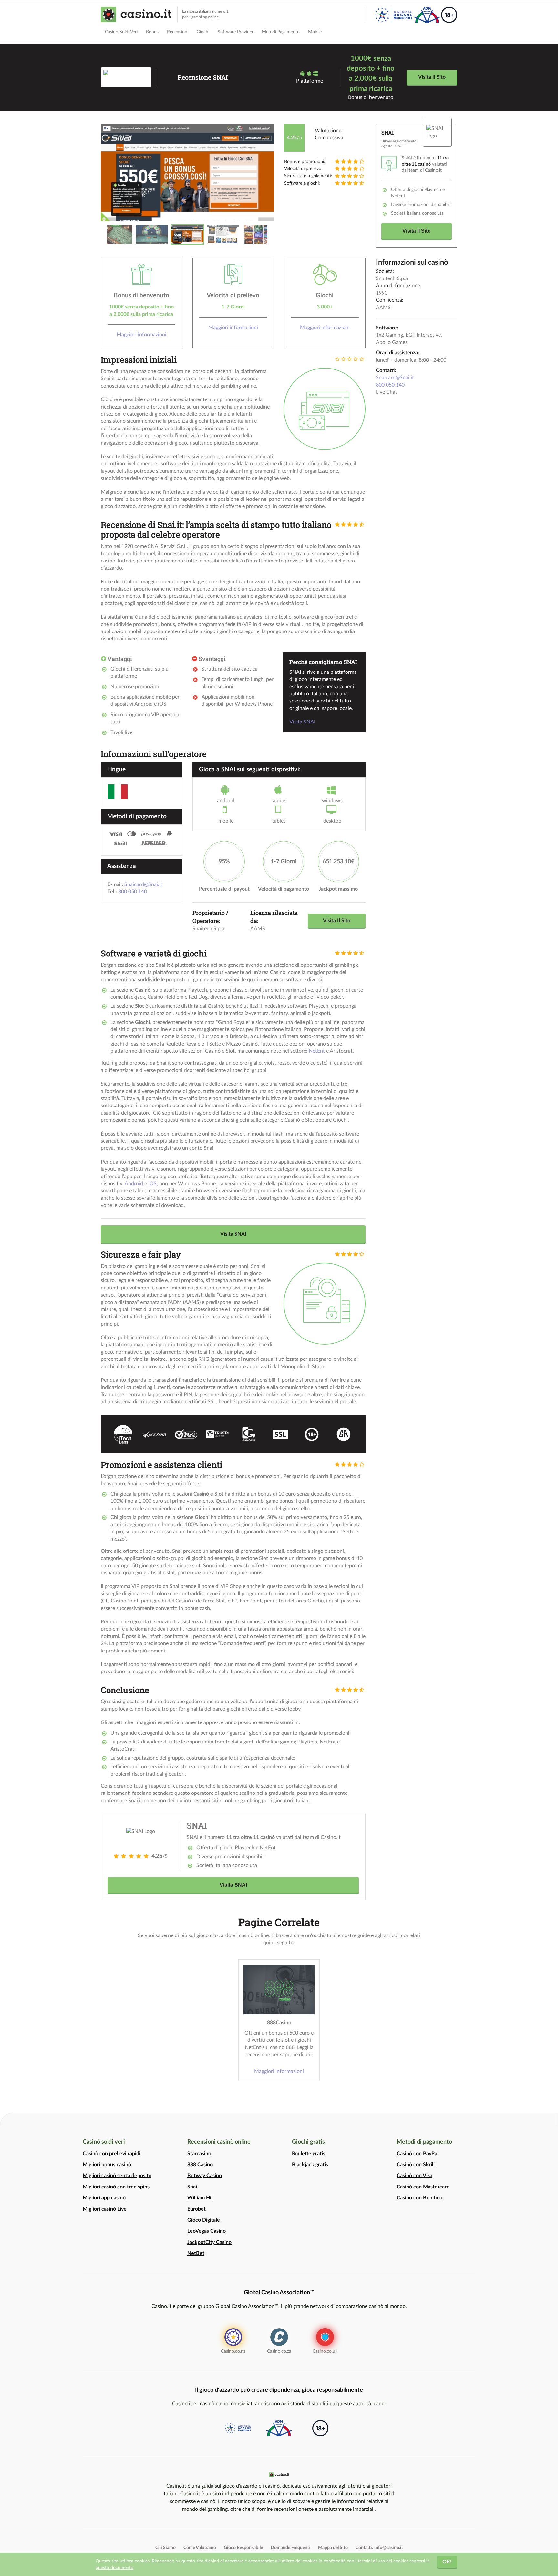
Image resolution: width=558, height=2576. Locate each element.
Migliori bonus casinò (107, 2165)
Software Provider (236, 32)
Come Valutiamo (200, 2548)
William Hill (201, 2198)
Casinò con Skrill (416, 2165)
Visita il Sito (432, 77)
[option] (187, 173)
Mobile (315, 32)
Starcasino (199, 2154)
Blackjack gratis (310, 2165)
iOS (152, 1184)
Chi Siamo (165, 2548)
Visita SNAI (302, 722)
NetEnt (317, 1051)
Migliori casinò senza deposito (117, 2176)
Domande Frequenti (290, 2548)
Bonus (152, 32)
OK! (447, 2562)
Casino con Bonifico (419, 2198)
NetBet (196, 2253)
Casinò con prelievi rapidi (112, 2154)
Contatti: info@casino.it (379, 2548)
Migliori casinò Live (105, 2209)
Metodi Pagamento (281, 32)
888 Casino (200, 2165)
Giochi (203, 32)
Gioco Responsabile (243, 2548)
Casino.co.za (279, 2351)
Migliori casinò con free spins (116, 2187)
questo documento (114, 2567)
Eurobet (196, 2209)
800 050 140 (390, 385)
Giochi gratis (308, 2142)
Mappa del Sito (333, 2548)
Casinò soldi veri (104, 2142)
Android (134, 1184)
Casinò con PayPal (418, 2154)
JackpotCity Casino (209, 2242)
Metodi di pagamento (424, 2142)
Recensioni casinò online (219, 2142)
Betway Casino (205, 2176)
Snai (192, 2187)
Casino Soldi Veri (121, 32)
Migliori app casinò (104, 2198)
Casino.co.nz (233, 2351)
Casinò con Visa (414, 2176)
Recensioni (178, 32)
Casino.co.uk (325, 2351)
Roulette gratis (309, 2154)
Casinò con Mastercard (423, 2187)
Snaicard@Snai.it (395, 378)
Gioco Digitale (204, 2220)
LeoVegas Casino (207, 2231)
